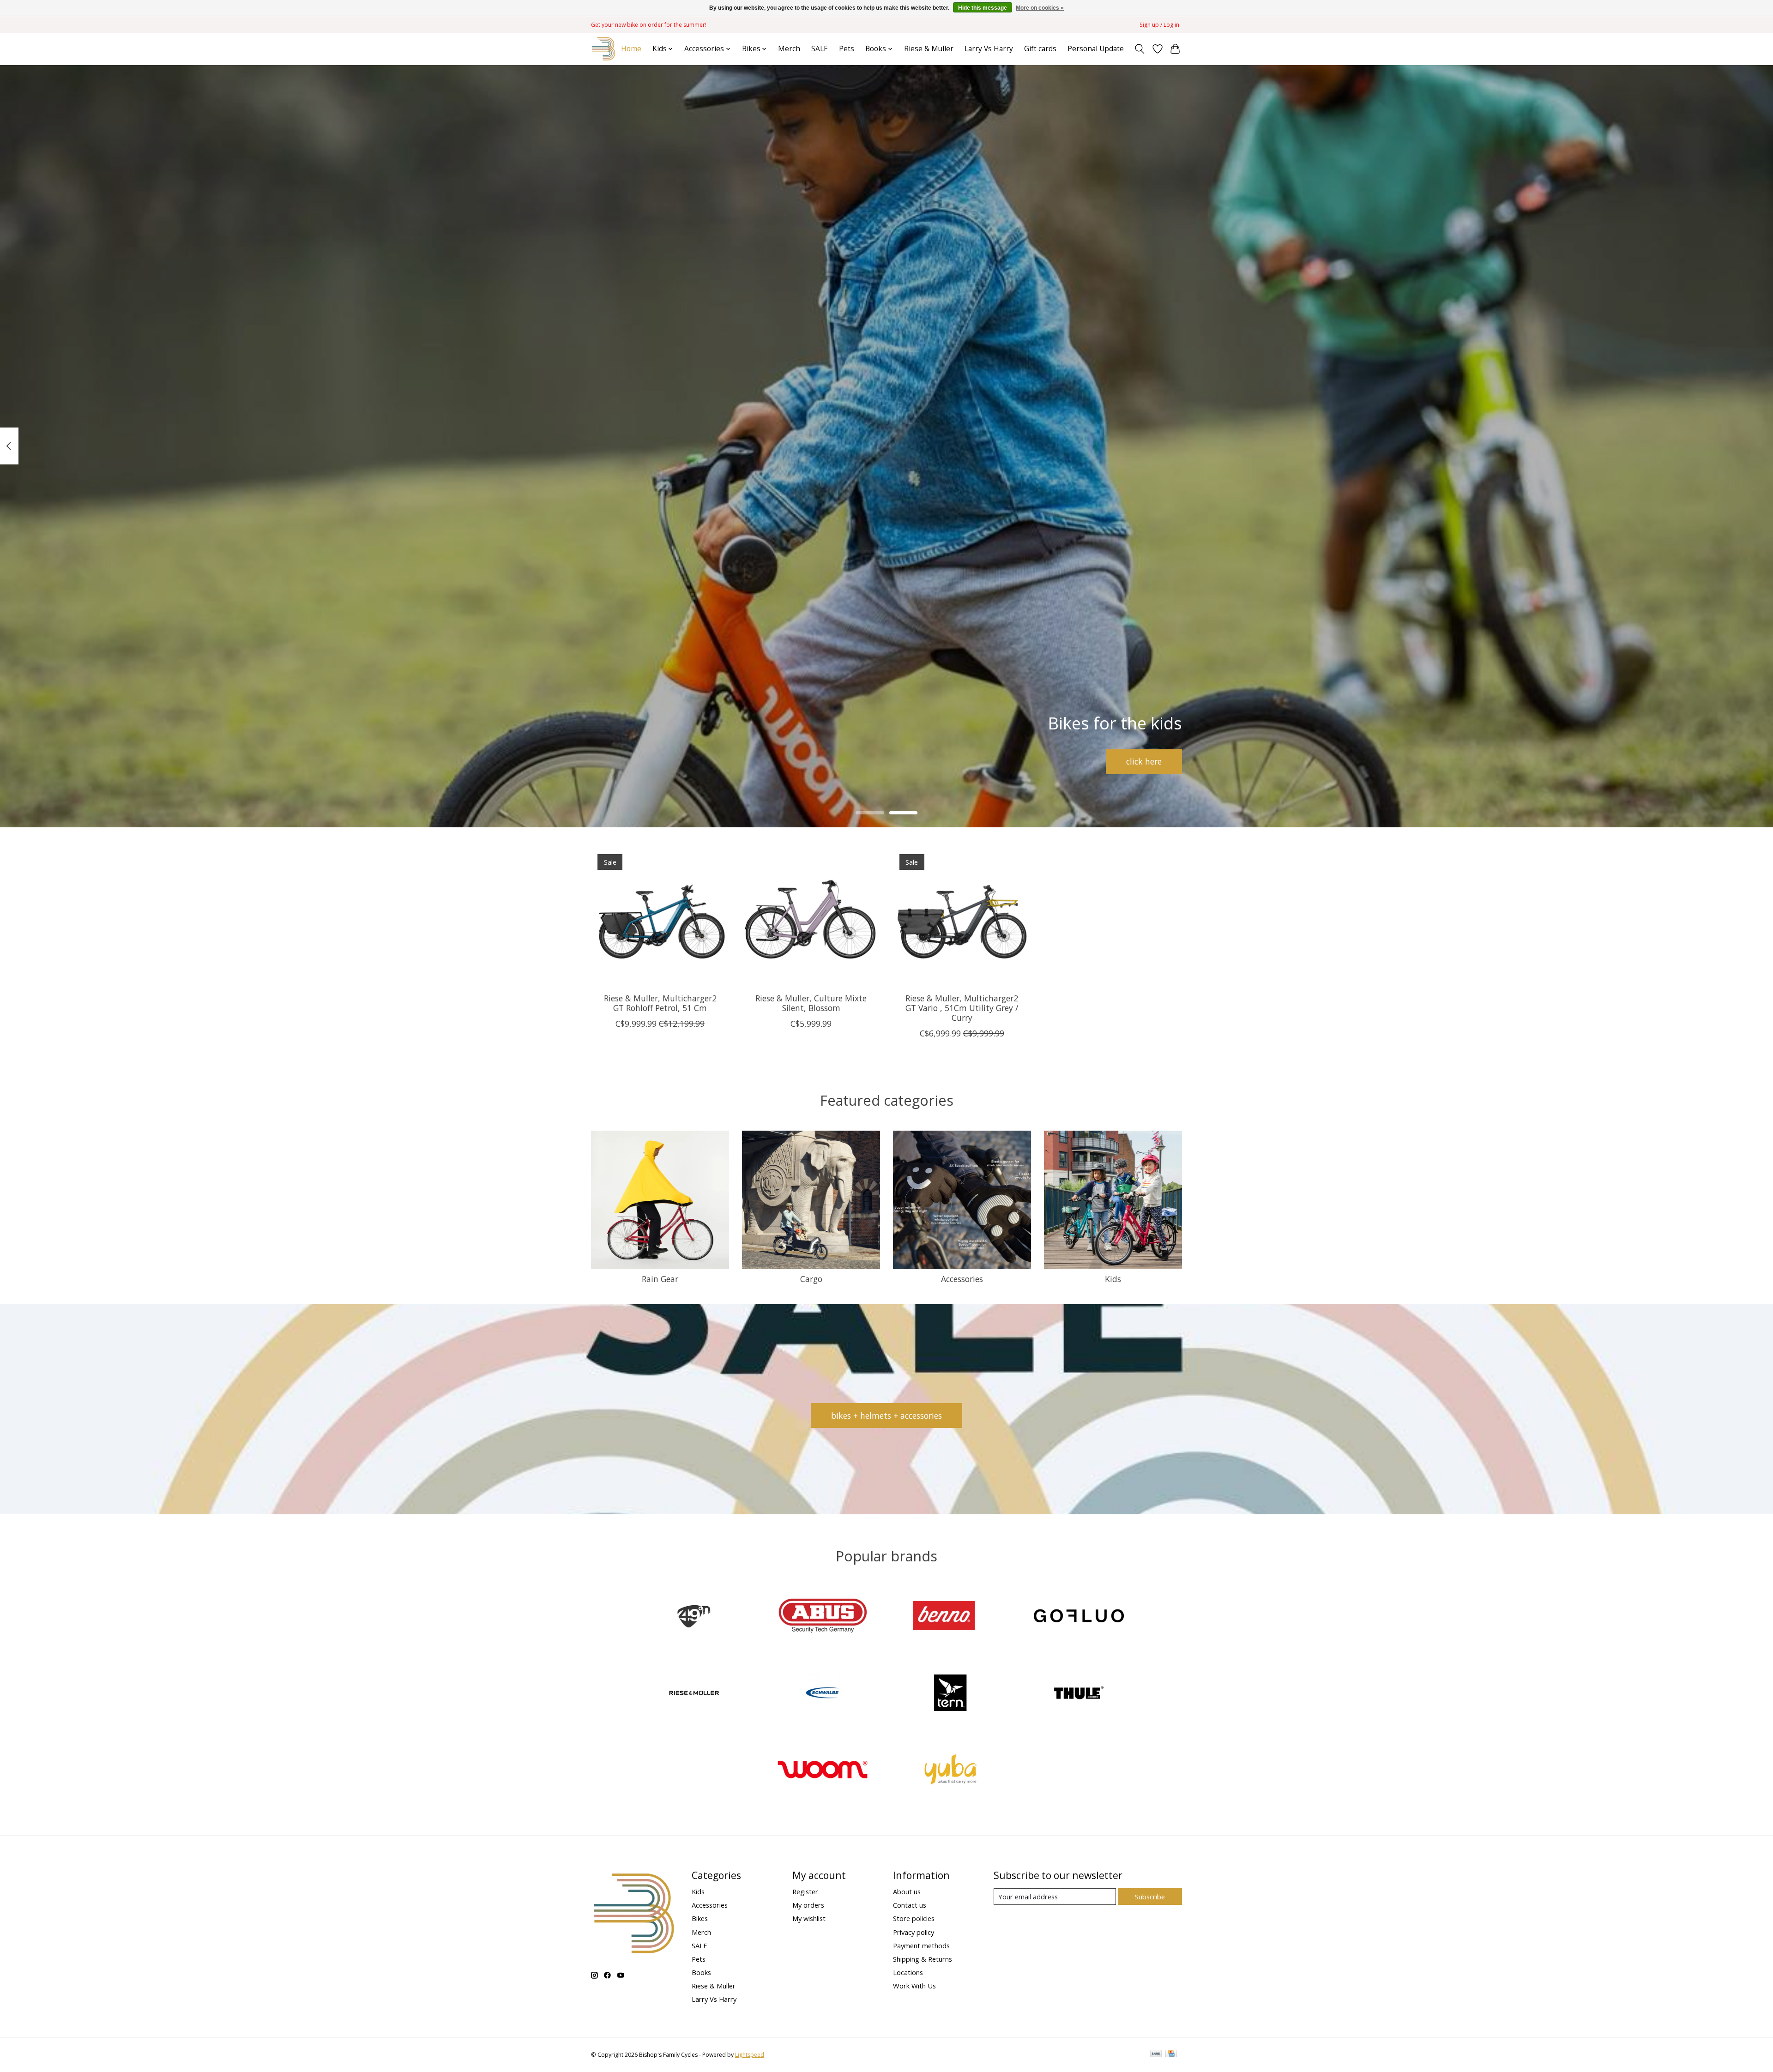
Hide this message (983, 8)
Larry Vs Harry (989, 49)
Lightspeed (750, 2055)
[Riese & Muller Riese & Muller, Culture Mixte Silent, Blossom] (811, 917)
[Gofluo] (1079, 1617)
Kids (1113, 1279)
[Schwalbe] (822, 1694)
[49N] (694, 1617)
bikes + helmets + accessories (886, 1415)
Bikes (700, 1918)
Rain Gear (660, 1279)
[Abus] (822, 1617)
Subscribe (1150, 1897)
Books (701, 1972)
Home (631, 49)
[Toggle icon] (1140, 49)
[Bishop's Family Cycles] (604, 49)
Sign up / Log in (1159, 25)
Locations (908, 1972)
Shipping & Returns (923, 1959)
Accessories (962, 1279)
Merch (789, 49)
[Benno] (951, 1617)
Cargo (811, 1279)
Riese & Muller (929, 49)
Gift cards (1040, 49)
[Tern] (951, 1694)
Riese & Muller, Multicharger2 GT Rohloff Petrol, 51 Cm (660, 1003)
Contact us (910, 1905)
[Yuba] (951, 1771)
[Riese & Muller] (694, 1694)
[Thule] (1079, 1694)
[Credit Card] (1171, 2054)
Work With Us (914, 1986)
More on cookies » (1040, 8)
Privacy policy (914, 1932)
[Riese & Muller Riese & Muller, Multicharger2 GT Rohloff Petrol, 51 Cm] (660, 917)
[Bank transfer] (1156, 2054)
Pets (847, 49)
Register (805, 1891)
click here (1144, 761)
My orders (808, 1905)
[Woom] (822, 1771)
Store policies (914, 1918)
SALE (820, 49)
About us (907, 1891)
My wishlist (809, 1918)
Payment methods (921, 1946)
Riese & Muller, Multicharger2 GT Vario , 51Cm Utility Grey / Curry (962, 1008)
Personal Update (1096, 49)
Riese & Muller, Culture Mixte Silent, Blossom (811, 1003)
